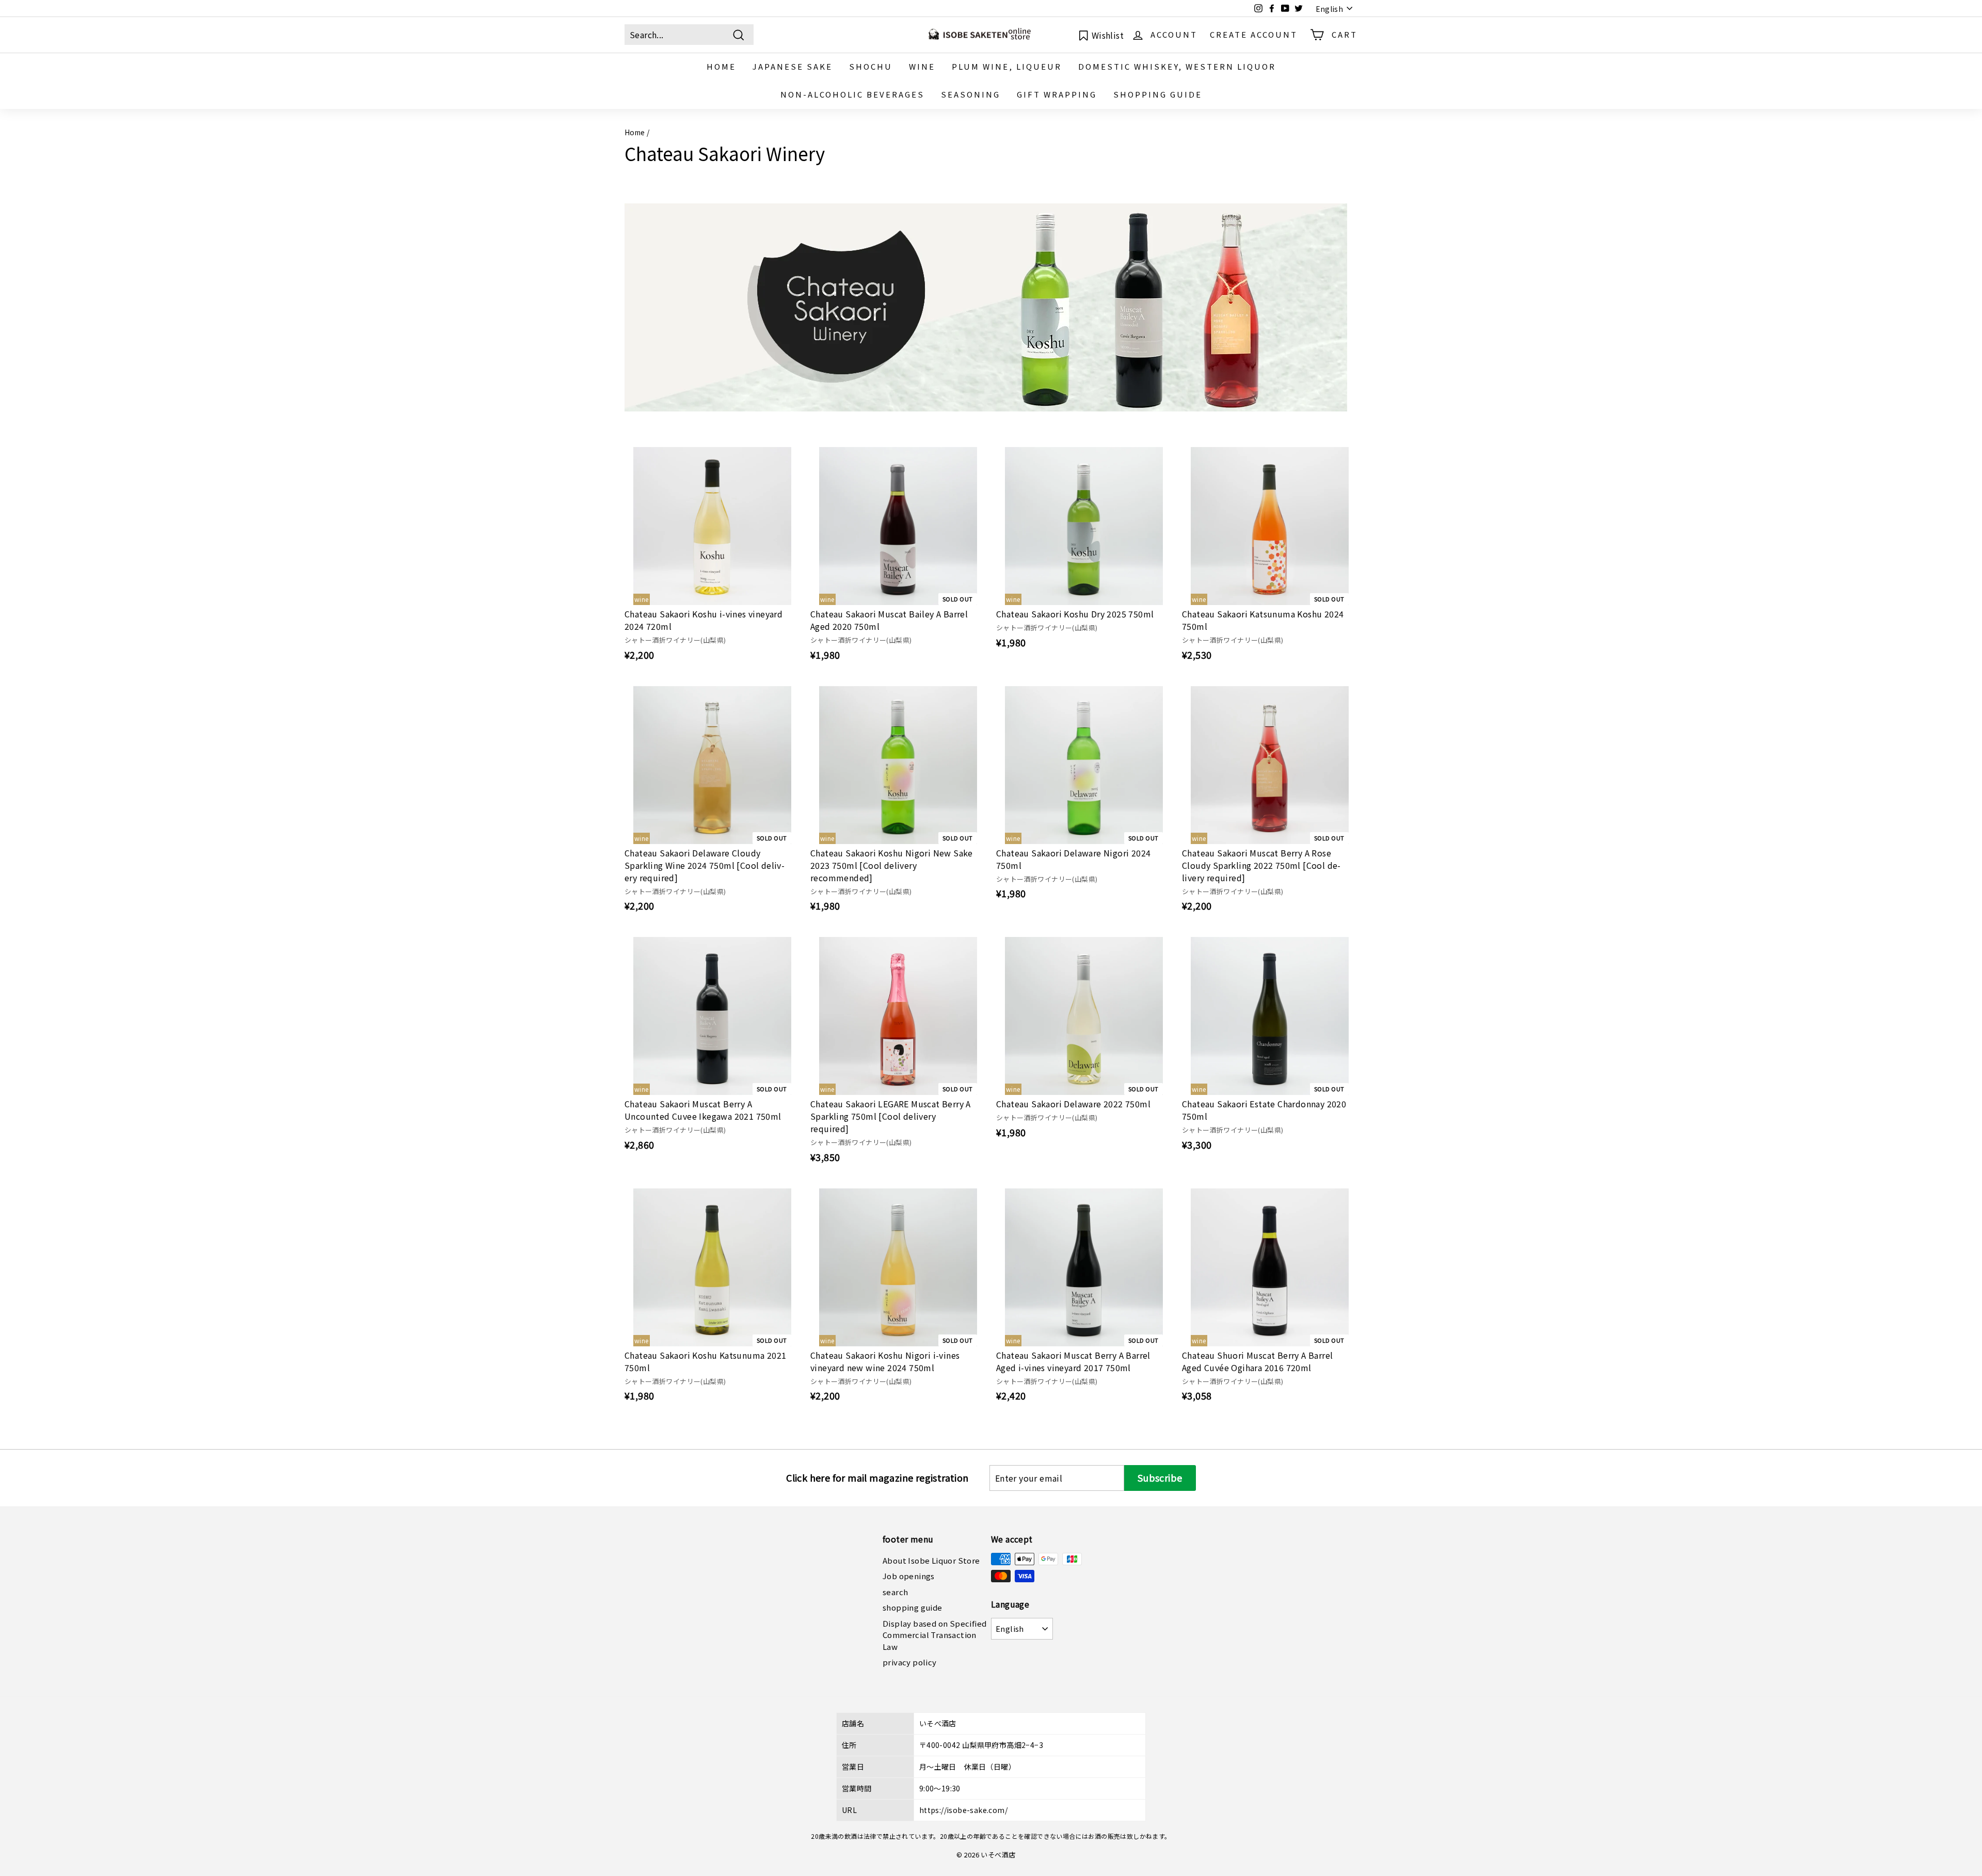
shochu (871, 66)
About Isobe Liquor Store (931, 1560)
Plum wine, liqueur (1007, 66)
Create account (1254, 34)
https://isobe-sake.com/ (963, 1810)
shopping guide (1158, 94)
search (895, 1592)
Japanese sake (793, 66)
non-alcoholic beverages (852, 94)
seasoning (971, 94)
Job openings (909, 1576)
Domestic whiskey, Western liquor (1177, 66)
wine (922, 66)
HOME (721, 66)
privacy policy (910, 1662)
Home (635, 132)
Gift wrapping (1057, 94)
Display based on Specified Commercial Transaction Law (934, 1635)
